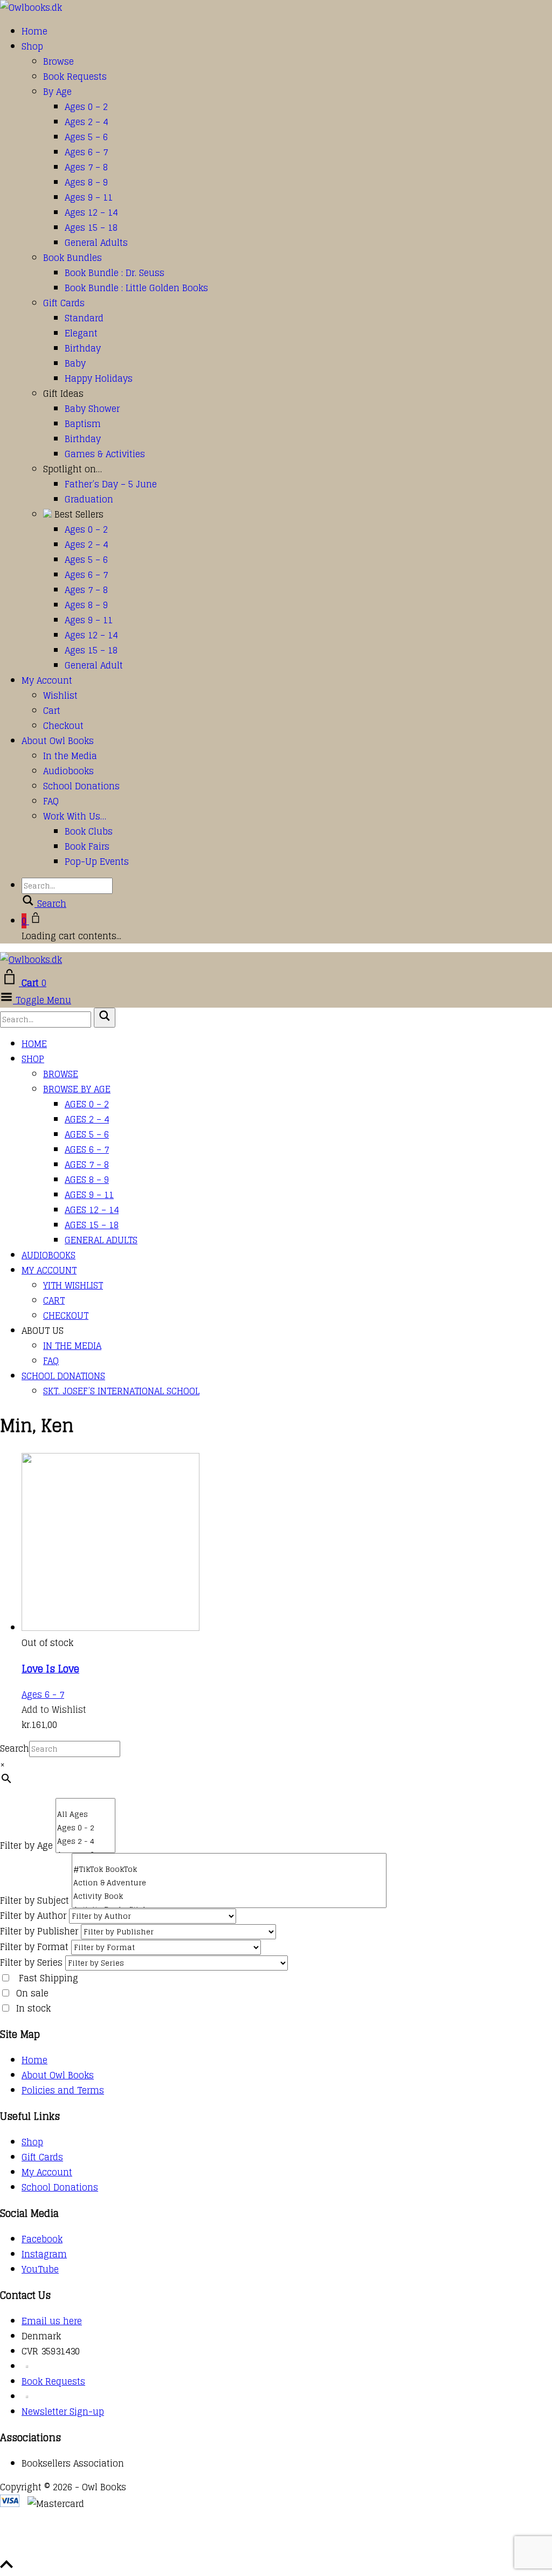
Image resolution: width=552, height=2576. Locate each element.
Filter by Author (33, 1916)
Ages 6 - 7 (43, 1695)
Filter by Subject (34, 1900)
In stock (33, 2008)
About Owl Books (58, 741)
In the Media (70, 756)
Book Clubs (89, 831)
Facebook (42, 2239)
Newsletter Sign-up (63, 2412)
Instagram (44, 2254)
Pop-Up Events (97, 862)
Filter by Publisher (39, 1931)
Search (15, 1748)
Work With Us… (75, 816)
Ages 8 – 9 (86, 182)
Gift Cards (64, 303)
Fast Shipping (49, 1978)
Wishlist (60, 695)
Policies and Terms (63, 2090)
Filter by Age (26, 1845)
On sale (32, 1993)
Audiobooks (68, 771)
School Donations (81, 786)
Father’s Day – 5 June (111, 484)
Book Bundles (73, 258)
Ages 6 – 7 (86, 152)
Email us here (52, 2321)
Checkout (63, 726)
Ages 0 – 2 (86, 107)
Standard (84, 318)
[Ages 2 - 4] (85, 1841)
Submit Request (156, 2550)
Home (34, 31)
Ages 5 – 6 (86, 137)
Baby (75, 363)
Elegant (81, 333)
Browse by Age (77, 1089)
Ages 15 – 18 (91, 228)
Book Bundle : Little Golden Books (136, 288)
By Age (57, 92)
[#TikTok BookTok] (229, 1869)
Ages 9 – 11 (89, 197)
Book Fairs (87, 846)
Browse (58, 61)
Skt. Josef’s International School (121, 1391)
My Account (47, 680)
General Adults (96, 243)
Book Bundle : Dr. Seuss (115, 273)
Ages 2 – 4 (86, 122)
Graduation (89, 499)
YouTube (40, 2269)
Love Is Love (50, 1669)
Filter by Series (31, 1962)
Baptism (83, 424)
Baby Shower (92, 409)
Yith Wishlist (73, 1285)
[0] (85, 1803)
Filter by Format (34, 1947)
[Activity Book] (229, 1896)
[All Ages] (85, 1814)
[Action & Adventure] (229, 1883)
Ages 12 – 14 (91, 212)
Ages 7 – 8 (86, 167)
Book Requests (75, 77)
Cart (52, 711)
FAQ (51, 801)
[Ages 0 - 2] (85, 1828)
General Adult (94, 665)
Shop (32, 46)
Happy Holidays (99, 378)
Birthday (83, 348)
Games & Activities (105, 454)
